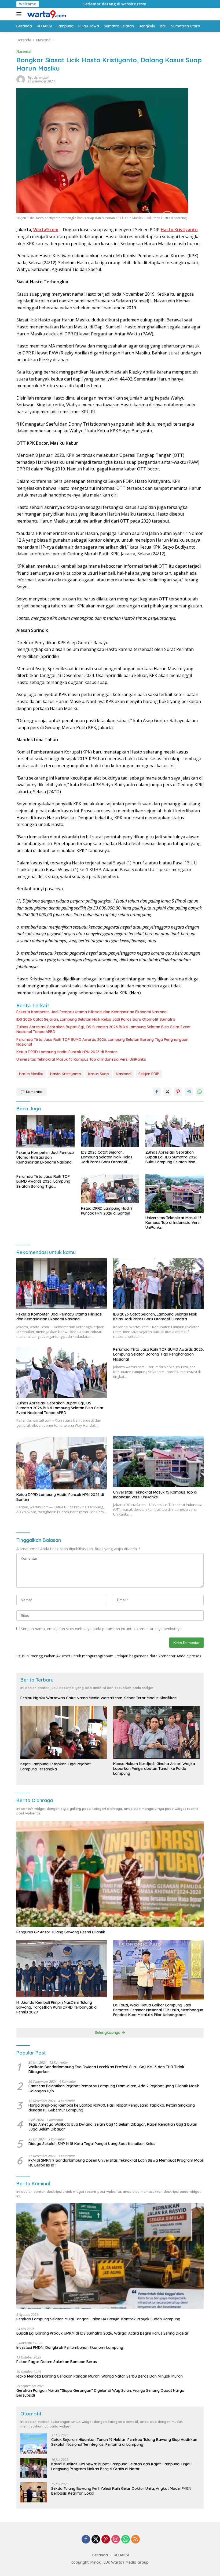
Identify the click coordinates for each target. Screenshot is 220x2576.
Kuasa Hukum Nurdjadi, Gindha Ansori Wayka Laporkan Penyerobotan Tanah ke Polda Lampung (154, 1769)
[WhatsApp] (126, 2540)
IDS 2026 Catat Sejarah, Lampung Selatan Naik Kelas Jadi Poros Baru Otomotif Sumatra (96, 1019)
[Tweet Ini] (167, 1092)
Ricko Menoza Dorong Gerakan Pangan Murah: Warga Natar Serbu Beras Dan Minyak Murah (100, 2376)
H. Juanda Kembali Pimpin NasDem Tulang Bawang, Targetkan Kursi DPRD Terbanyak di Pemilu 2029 (57, 2007)
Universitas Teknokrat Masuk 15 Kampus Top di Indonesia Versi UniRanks (81, 1059)
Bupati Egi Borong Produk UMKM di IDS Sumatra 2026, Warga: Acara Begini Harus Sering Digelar (102, 2333)
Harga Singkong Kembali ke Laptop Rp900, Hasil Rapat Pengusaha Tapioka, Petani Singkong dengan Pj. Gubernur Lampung (112, 2108)
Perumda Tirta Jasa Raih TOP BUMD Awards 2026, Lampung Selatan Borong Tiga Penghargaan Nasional (102, 1042)
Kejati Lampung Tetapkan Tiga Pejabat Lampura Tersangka (56, 1766)
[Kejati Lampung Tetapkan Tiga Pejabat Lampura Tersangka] (64, 1732)
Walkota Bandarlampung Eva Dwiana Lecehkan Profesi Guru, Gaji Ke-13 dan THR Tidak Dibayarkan (106, 2069)
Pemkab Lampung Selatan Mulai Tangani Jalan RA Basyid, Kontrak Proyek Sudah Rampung (98, 2319)
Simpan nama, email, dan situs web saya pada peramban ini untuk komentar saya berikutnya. (102, 1629)
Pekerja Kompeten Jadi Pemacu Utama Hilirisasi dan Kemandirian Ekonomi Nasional (92, 1012)
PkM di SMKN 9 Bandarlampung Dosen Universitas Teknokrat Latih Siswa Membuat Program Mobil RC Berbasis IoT (116, 2163)
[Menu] (20, 14)
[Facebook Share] (157, 1092)
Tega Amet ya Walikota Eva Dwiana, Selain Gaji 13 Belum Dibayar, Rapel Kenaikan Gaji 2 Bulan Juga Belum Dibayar (113, 2127)
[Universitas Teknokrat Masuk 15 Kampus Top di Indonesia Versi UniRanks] (175, 1193)
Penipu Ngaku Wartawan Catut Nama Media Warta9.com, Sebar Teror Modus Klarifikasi (99, 1698)
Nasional (24, 51)
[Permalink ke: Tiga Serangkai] (21, 79)
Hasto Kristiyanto (66, 1074)
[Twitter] (96, 2540)
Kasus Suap (98, 1074)
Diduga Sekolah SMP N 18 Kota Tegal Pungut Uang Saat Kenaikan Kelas (92, 2144)
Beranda (100, 2555)
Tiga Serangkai (38, 77)
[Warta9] (46, 14)
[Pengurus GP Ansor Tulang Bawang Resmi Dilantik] (110, 1874)
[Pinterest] (106, 2540)
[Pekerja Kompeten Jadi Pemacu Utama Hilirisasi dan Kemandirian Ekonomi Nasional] (45, 1131)
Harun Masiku (31, 1074)
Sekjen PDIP (149, 1074)
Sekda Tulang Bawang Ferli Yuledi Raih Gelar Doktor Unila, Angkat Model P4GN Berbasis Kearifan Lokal (121, 2491)
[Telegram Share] (189, 1092)
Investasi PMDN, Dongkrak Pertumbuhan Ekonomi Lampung (70, 2347)
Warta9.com (46, 230)
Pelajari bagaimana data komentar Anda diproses (158, 1656)
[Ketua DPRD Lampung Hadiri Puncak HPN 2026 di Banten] (110, 1189)
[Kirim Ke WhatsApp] (200, 1092)
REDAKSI (121, 2555)
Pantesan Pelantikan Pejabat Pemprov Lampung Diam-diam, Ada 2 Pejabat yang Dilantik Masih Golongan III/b (114, 2088)
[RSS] (135, 2540)
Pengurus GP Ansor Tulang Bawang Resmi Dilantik (61, 1932)
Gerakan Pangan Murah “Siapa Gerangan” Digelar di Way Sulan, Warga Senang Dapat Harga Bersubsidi (100, 2393)
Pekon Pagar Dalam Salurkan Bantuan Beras (57, 2362)
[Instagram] (116, 2540)
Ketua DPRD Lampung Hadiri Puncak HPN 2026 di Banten (67, 1052)
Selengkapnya (108, 2032)
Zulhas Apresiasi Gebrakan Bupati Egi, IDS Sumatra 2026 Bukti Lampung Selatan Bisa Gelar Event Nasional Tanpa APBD (103, 1029)
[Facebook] (86, 2540)
